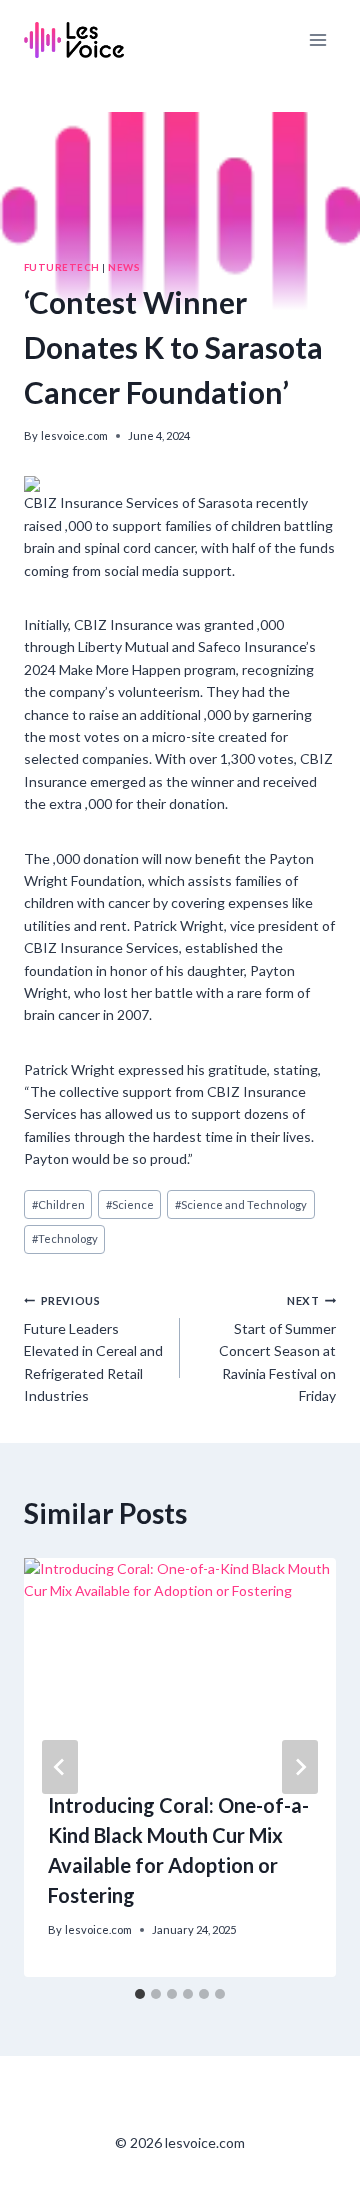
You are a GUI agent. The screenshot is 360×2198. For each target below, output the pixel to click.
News (124, 267)
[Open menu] (317, 39)
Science (130, 1204)
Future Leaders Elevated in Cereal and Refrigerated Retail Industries (93, 1349)
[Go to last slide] (60, 1767)
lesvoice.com (74, 435)
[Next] (300, 1767)
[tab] (140, 1994)
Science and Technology (241, 1204)
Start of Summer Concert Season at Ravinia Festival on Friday (277, 1349)
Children (58, 1204)
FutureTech (62, 267)
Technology (65, 1238)
